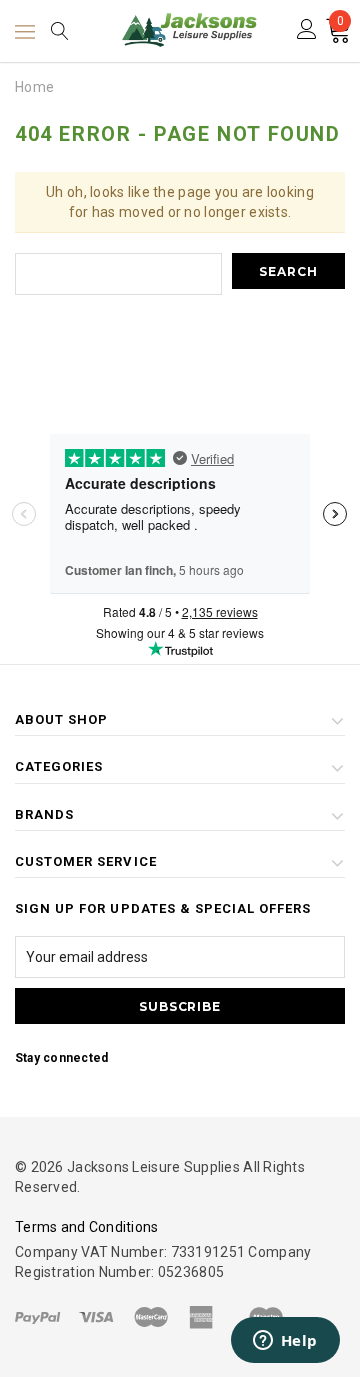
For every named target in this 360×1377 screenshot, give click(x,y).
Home (34, 87)
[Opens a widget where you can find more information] (285, 1342)
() (340, 23)
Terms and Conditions (87, 1227)
